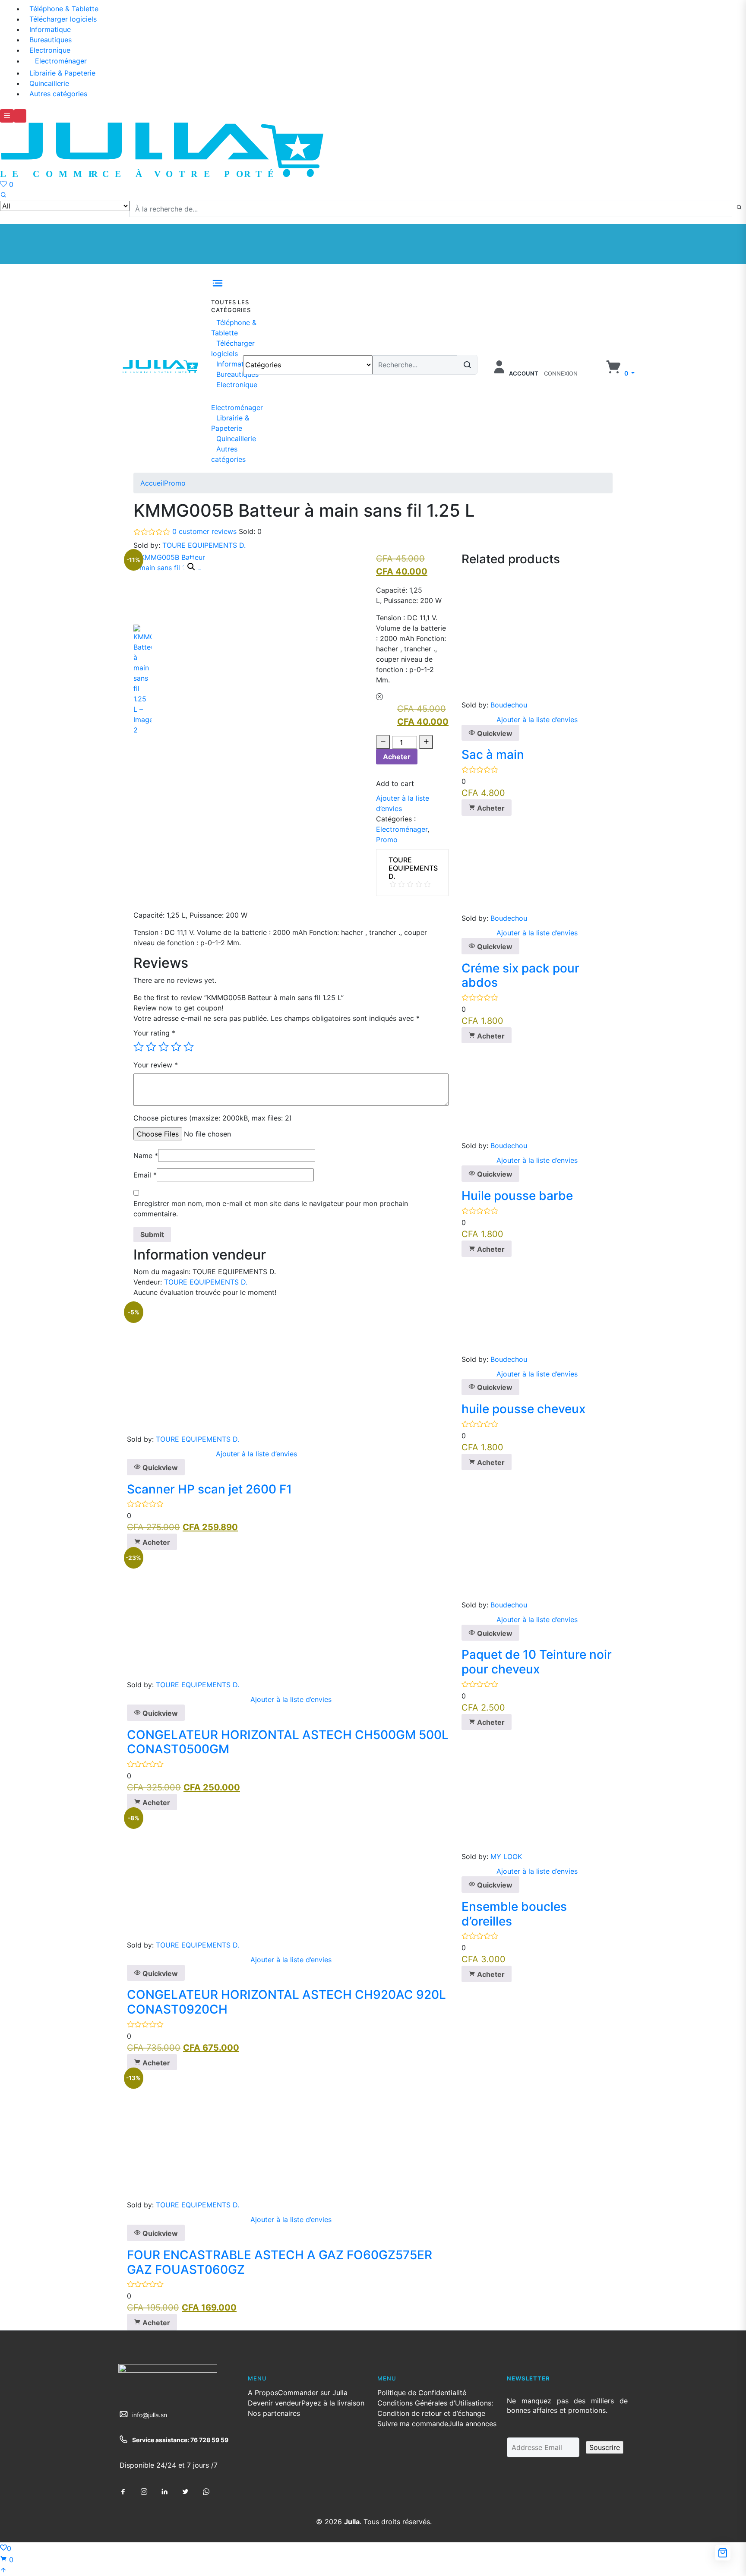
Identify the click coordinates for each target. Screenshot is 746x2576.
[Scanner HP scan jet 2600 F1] (256, 1368)
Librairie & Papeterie (62, 73)
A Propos (263, 2393)
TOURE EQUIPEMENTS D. (204, 545)
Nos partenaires (274, 2413)
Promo (175, 483)
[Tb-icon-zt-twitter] (185, 2492)
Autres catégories (58, 94)
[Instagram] (144, 2492)
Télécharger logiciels (63, 19)
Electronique (50, 50)
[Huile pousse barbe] (510, 1091)
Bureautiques (51, 40)
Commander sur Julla (313, 2393)
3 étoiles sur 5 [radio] (164, 1047)
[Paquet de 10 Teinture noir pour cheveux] (526, 1534)
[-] (383, 742)
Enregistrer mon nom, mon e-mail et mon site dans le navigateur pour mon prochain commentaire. (271, 1209)
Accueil (152, 483)
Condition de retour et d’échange (431, 2413)
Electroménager (61, 61)
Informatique (50, 29)
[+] (426, 742)
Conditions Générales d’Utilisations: (435, 2403)
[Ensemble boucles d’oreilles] (507, 1790)
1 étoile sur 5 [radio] (139, 1047)
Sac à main (493, 754)
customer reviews (204, 531)
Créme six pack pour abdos (520, 975)
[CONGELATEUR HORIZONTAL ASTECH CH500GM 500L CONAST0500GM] (256, 1614)
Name (146, 1155)
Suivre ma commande (413, 2424)
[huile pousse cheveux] (510, 1304)
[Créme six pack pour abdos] (510, 864)
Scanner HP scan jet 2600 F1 (209, 1489)
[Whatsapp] (206, 2492)
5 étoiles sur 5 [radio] (189, 1047)
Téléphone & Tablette (64, 9)
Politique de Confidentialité (422, 2393)
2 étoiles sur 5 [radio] (151, 1047)
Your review (156, 1065)
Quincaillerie (49, 83)
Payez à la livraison (333, 2403)
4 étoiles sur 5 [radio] (176, 1047)
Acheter (397, 757)
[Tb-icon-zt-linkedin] (164, 2492)
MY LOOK (506, 1856)
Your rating (154, 1033)
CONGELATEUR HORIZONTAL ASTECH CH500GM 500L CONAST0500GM (288, 1742)
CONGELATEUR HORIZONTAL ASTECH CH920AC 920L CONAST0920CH (286, 2002)
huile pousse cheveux (523, 1409)
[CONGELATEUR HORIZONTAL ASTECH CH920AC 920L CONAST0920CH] (256, 1874)
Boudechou (509, 705)
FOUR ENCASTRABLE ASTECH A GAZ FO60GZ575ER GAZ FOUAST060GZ (280, 2262)
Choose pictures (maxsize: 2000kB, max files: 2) (213, 1118)
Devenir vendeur (275, 2403)
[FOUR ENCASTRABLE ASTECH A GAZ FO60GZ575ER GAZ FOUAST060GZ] (256, 2134)
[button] (620, 373)
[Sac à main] (526, 634)
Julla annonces (472, 2424)
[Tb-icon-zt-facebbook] (123, 2492)
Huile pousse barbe (517, 1196)
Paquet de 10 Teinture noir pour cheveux (537, 1662)
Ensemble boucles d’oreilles (514, 1914)
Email (145, 1175)
